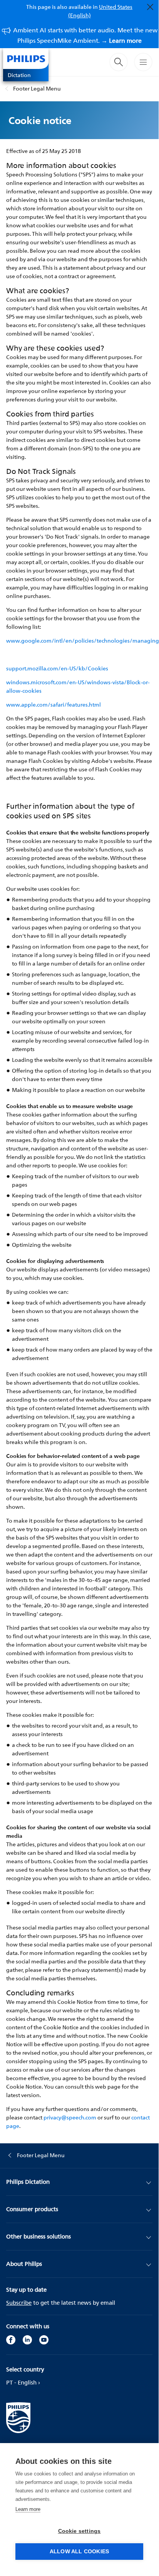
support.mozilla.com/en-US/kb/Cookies (57, 668)
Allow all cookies (79, 2552)
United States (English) (100, 11)
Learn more (28, 2509)
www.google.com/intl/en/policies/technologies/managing (83, 641)
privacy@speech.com (70, 2117)
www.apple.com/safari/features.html (54, 704)
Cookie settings (79, 2531)
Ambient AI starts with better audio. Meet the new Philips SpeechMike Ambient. (85, 35)
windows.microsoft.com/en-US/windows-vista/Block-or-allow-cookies (78, 686)
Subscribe (19, 2303)
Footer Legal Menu (37, 88)
